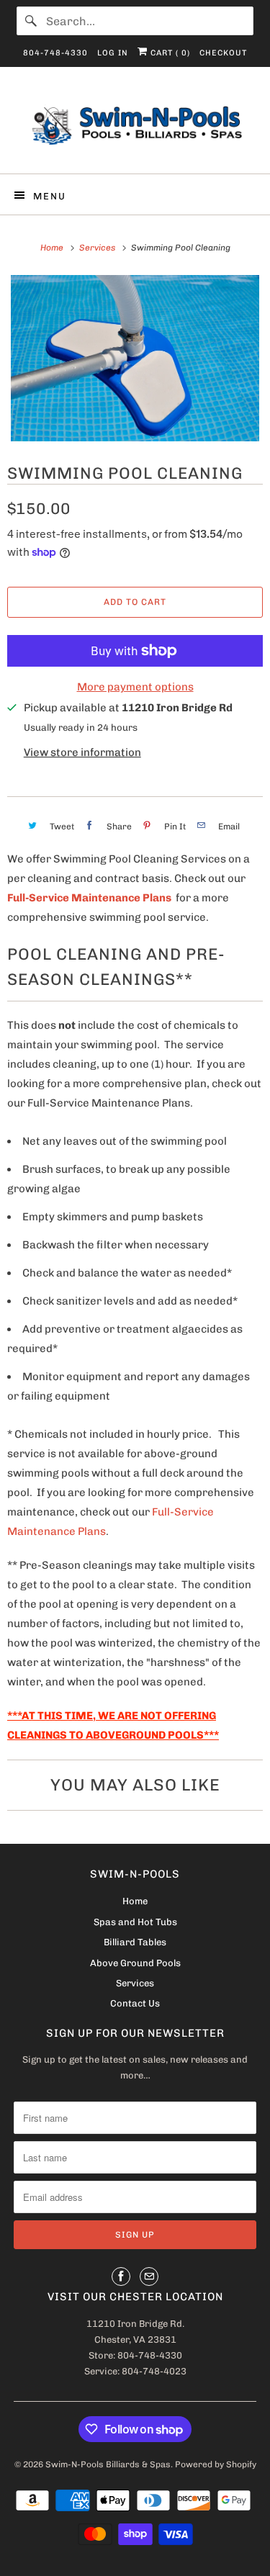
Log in (113, 53)
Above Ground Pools (135, 1963)
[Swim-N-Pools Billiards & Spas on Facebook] (121, 2276)
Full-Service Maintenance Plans (89, 898)
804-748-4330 (55, 53)
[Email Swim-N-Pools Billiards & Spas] (149, 2276)
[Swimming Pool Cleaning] (135, 358)
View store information (82, 752)
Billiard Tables (135, 1942)
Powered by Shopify (216, 2464)
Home (135, 1901)
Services (135, 1983)
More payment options (135, 687)
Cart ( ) (169, 53)
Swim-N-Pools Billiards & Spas (108, 2464)
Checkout (223, 53)
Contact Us (135, 2003)
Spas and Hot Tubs (135, 1922)
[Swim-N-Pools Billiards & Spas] (135, 126)
